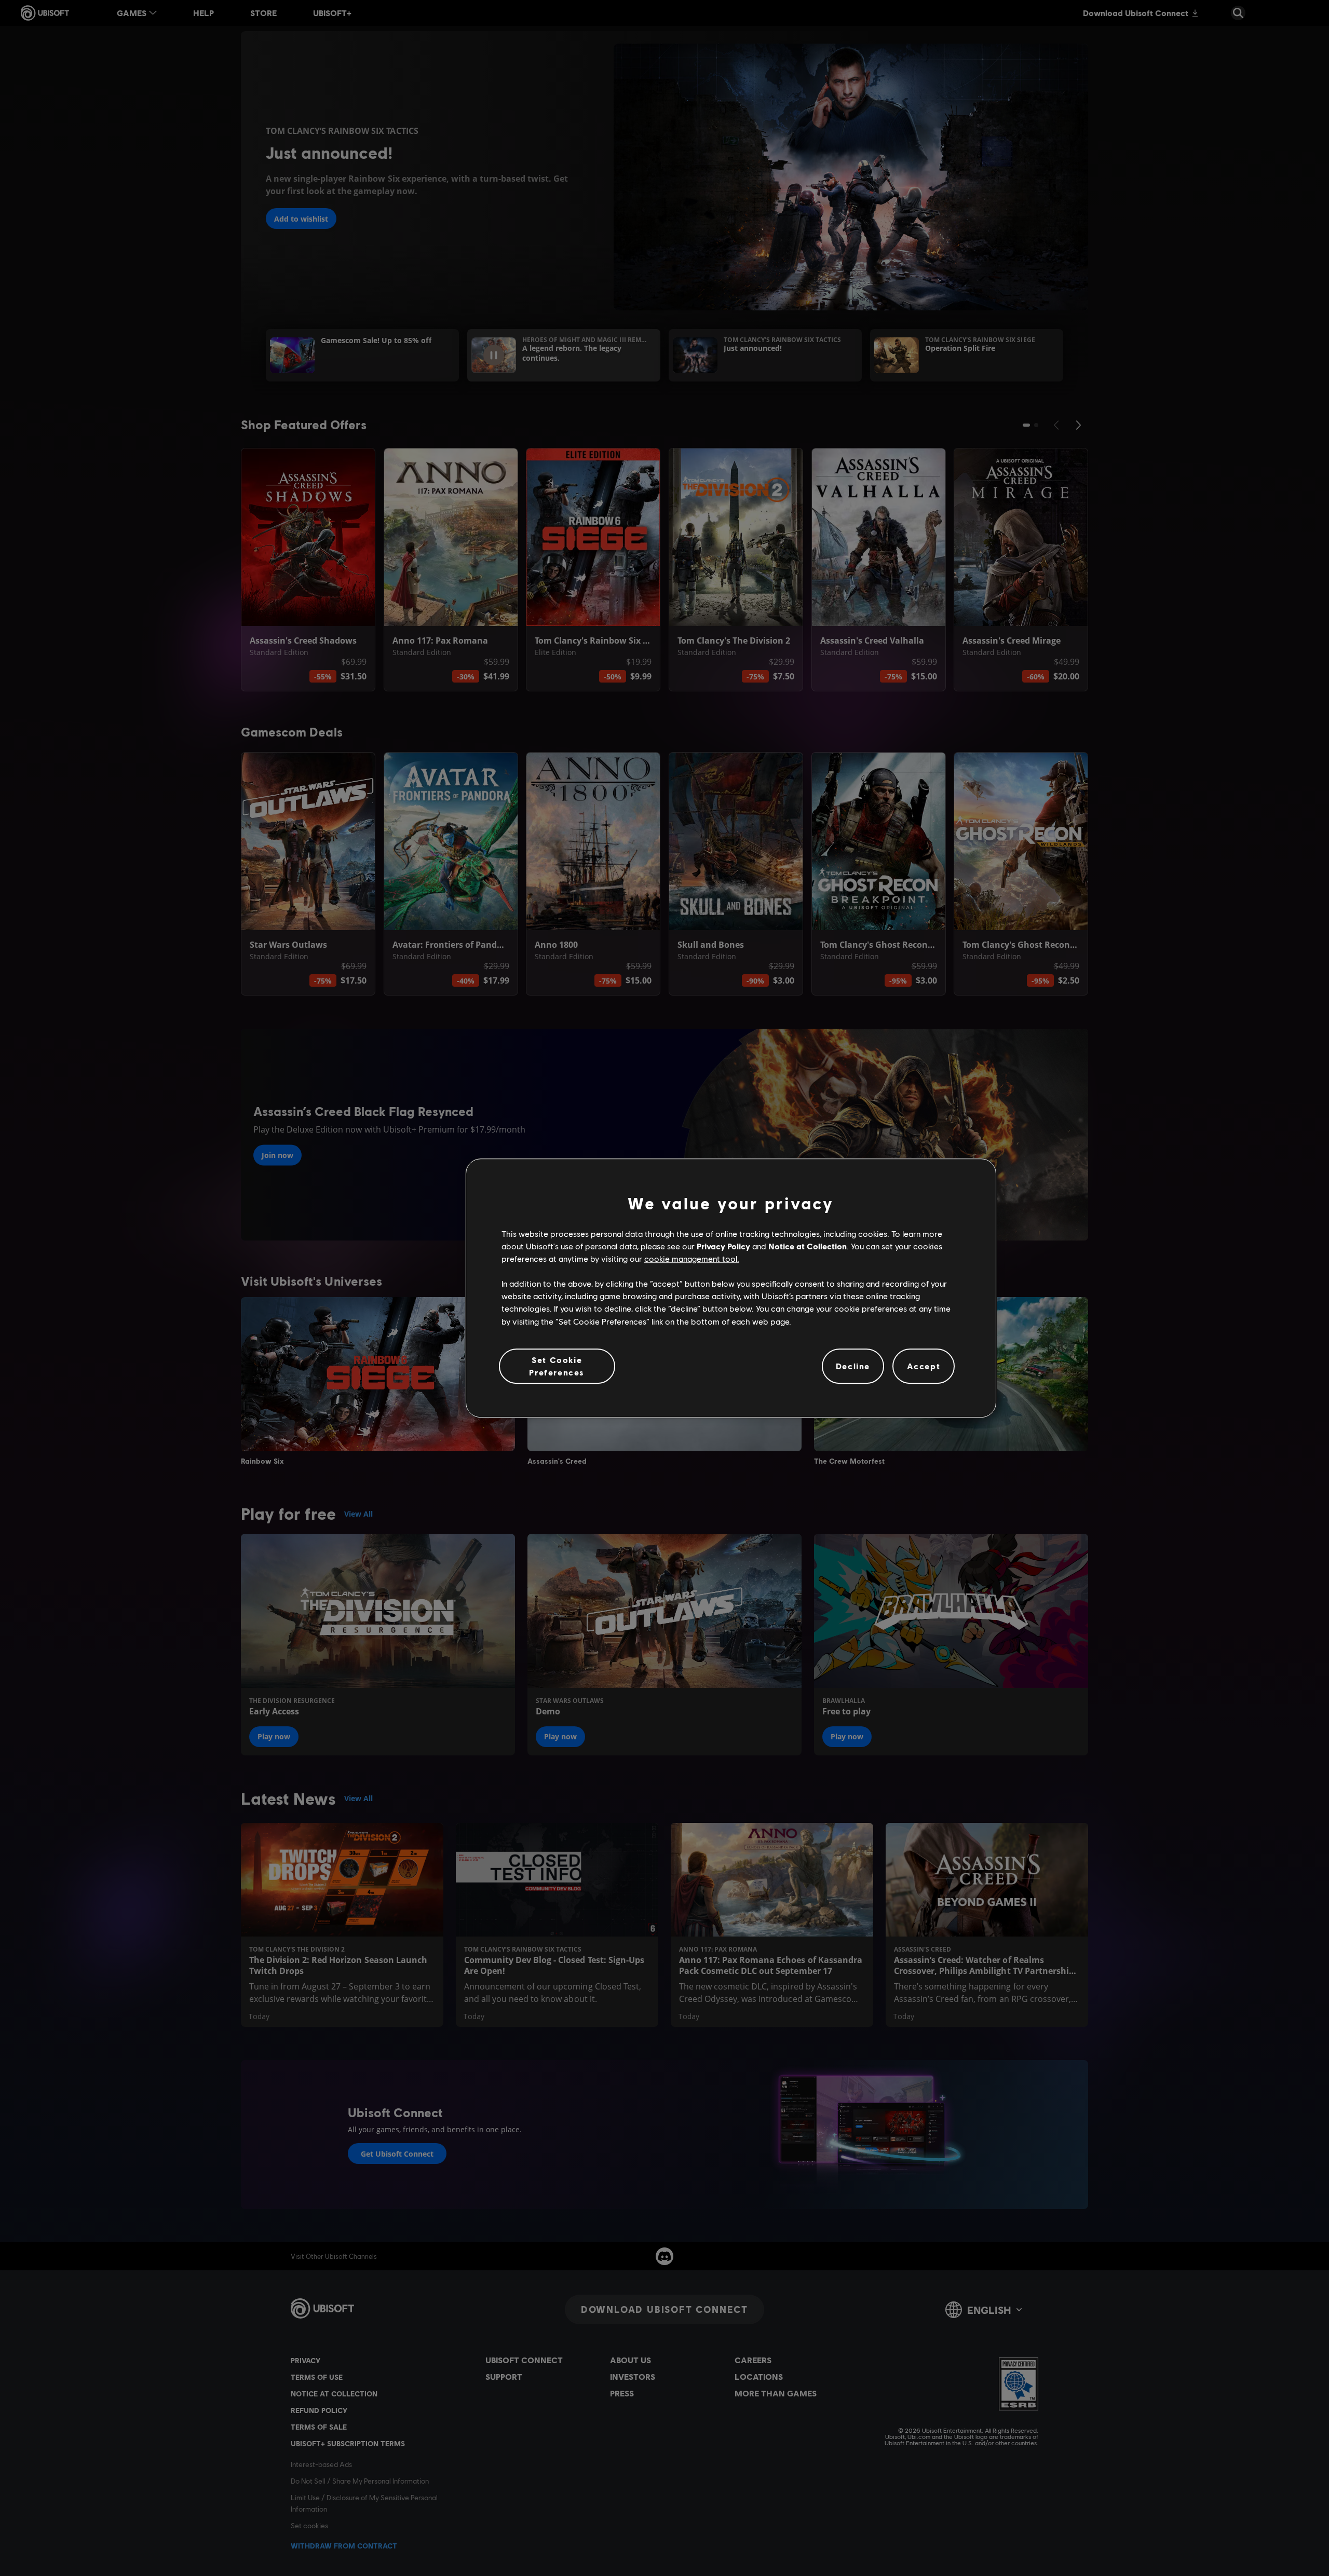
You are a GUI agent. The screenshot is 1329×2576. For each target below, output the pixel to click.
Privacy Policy (723, 1246)
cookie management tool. (692, 1258)
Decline (853, 1366)
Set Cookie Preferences (557, 1366)
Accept (924, 1366)
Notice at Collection (808, 1246)
